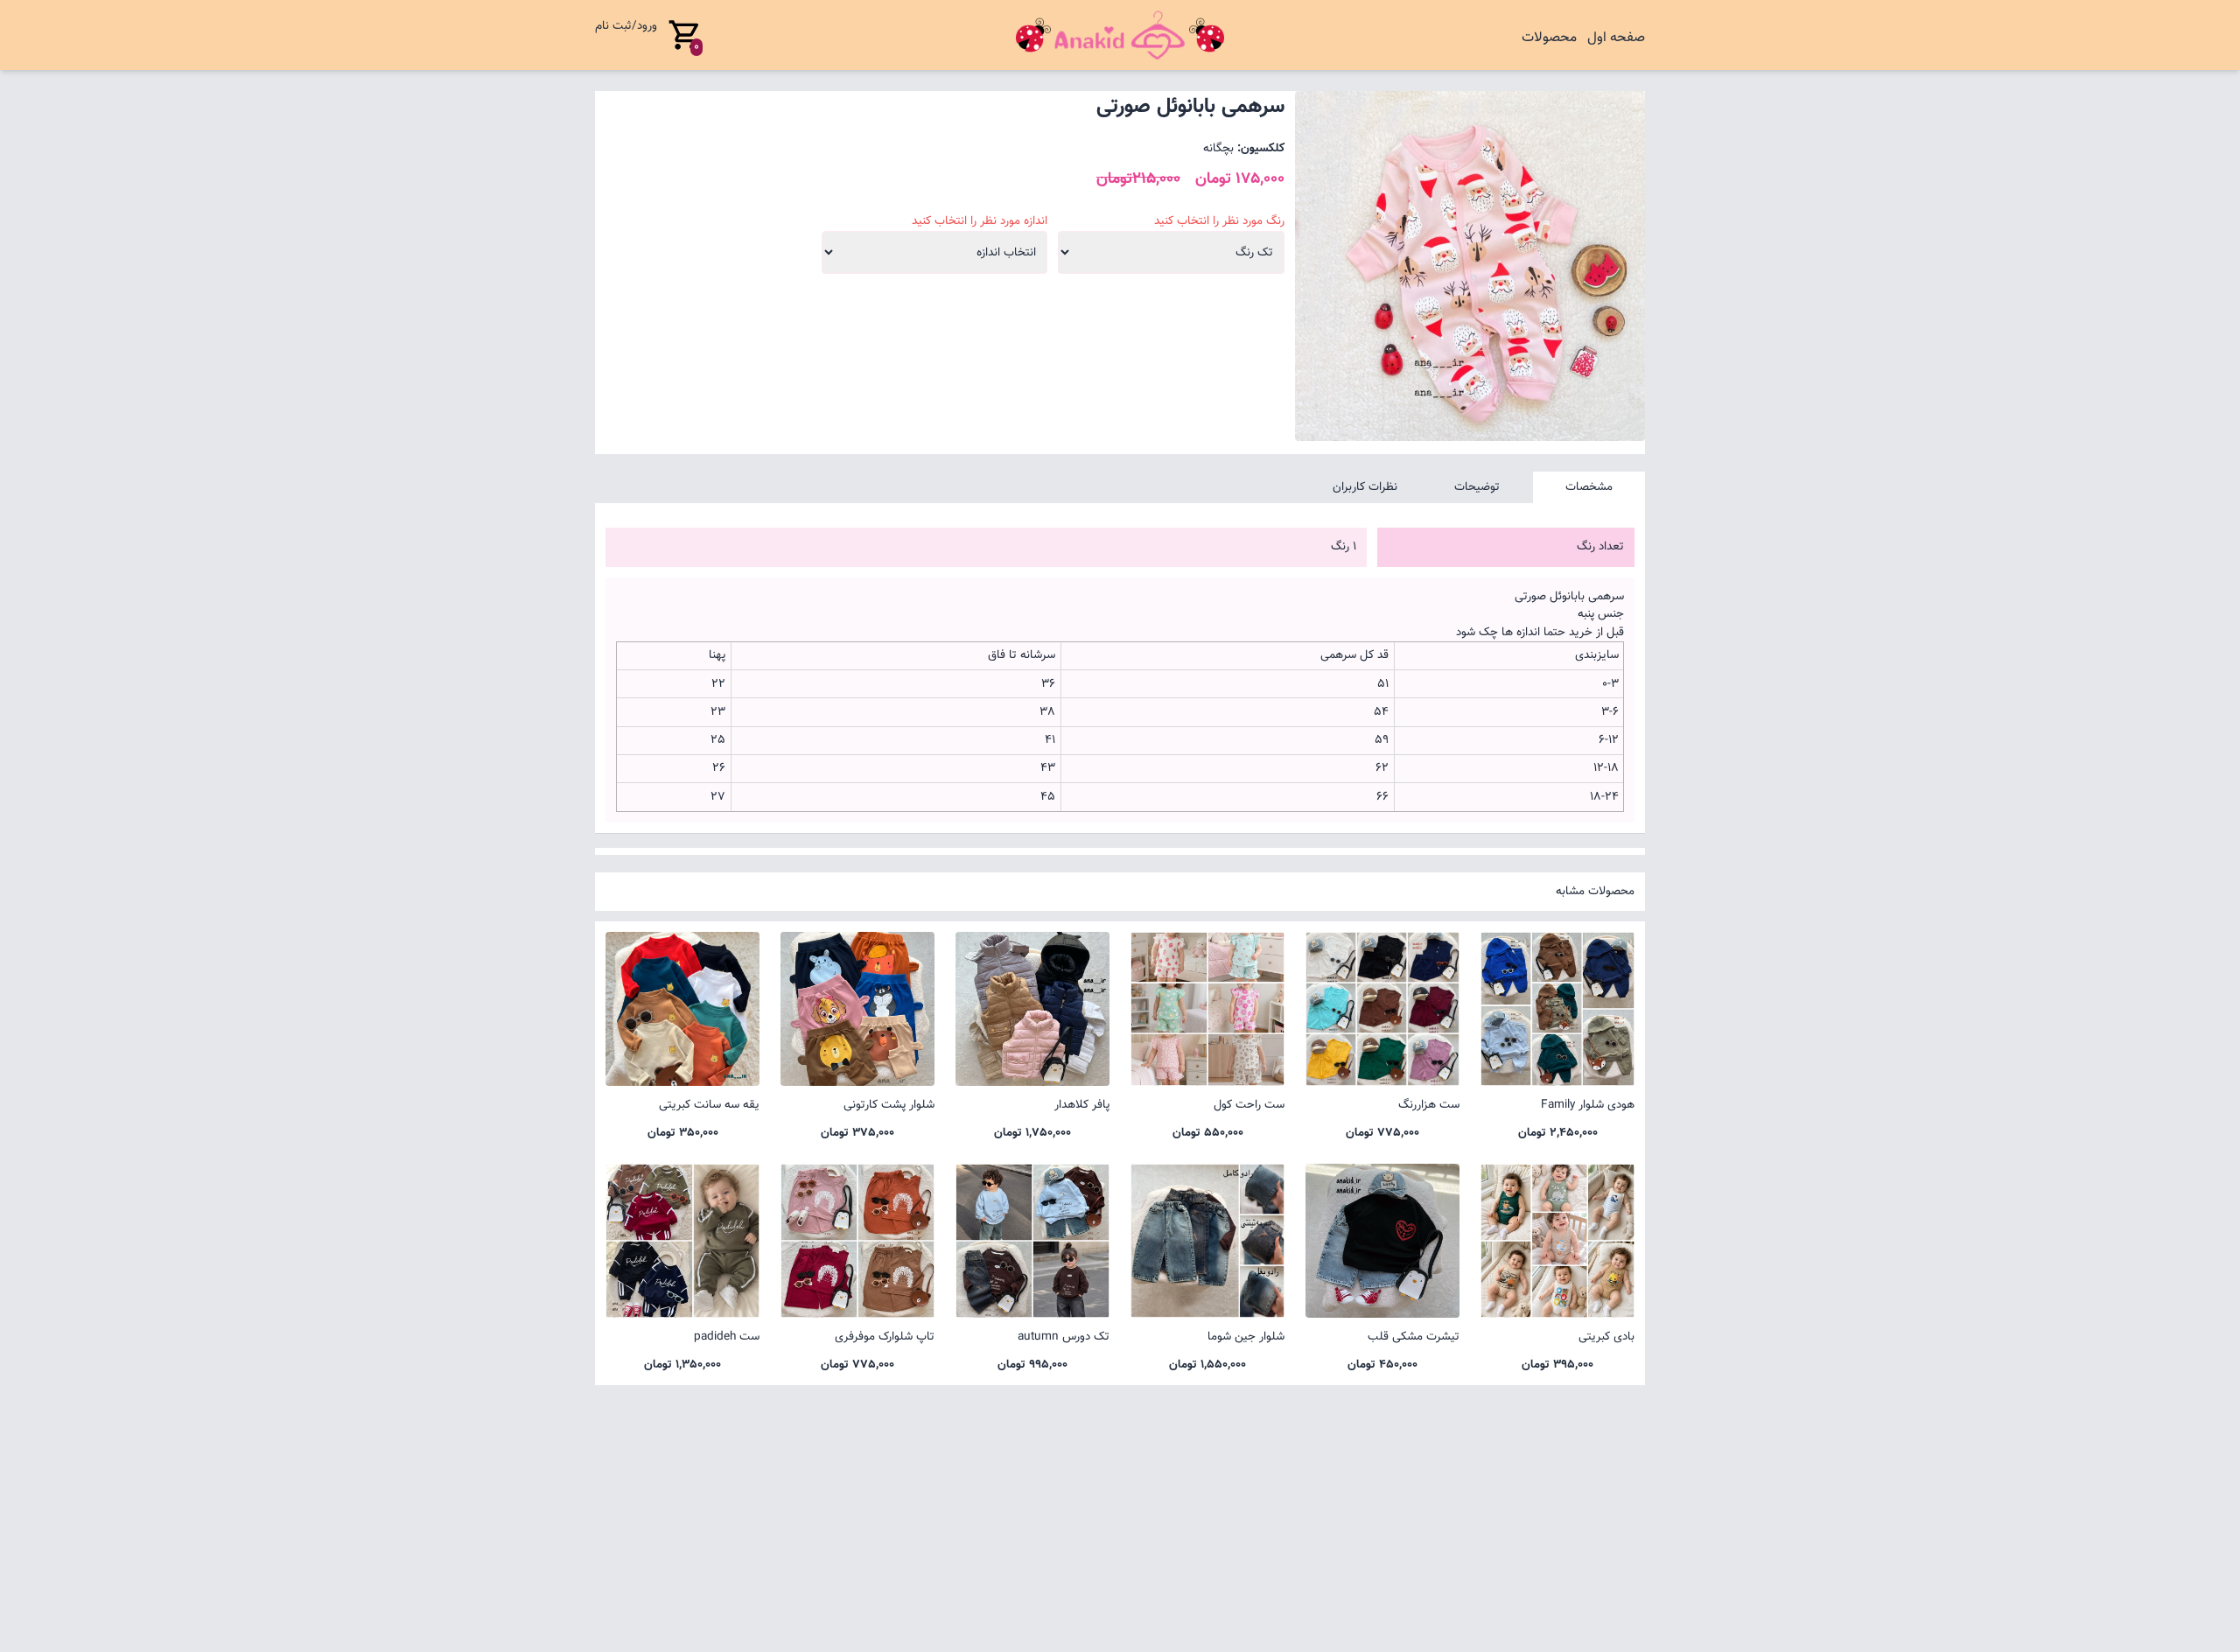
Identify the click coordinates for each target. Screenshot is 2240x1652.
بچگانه (1218, 148)
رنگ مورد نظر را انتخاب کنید (1219, 221)
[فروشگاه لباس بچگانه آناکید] (1120, 35)
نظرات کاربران (1365, 487)
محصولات (1549, 38)
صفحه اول (1616, 38)
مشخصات (1589, 487)
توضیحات (1477, 487)
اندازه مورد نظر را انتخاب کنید (980, 221)
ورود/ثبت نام (626, 26)
